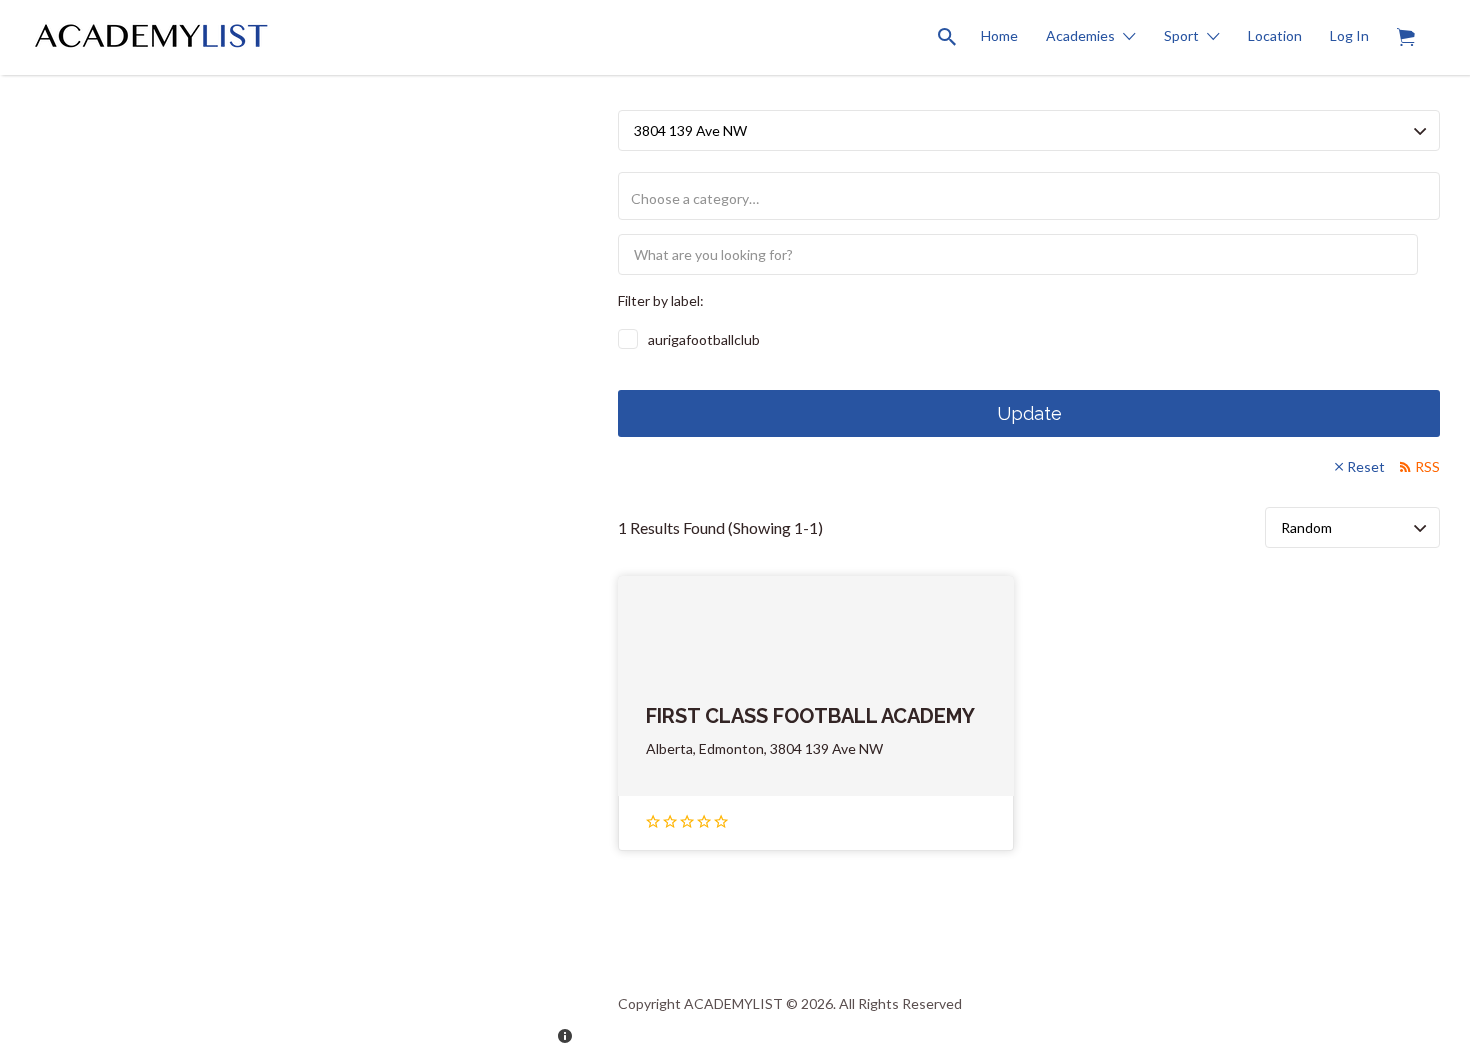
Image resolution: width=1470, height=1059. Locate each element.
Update (1029, 413)
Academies (1080, 35)
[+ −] (294, 529)
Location (1275, 35)
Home (999, 35)
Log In (1349, 35)
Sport (1181, 35)
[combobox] (1029, 196)
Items (1406, 37)
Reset (1366, 466)
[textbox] (1037, 198)
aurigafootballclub (704, 339)
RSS (1427, 466)
